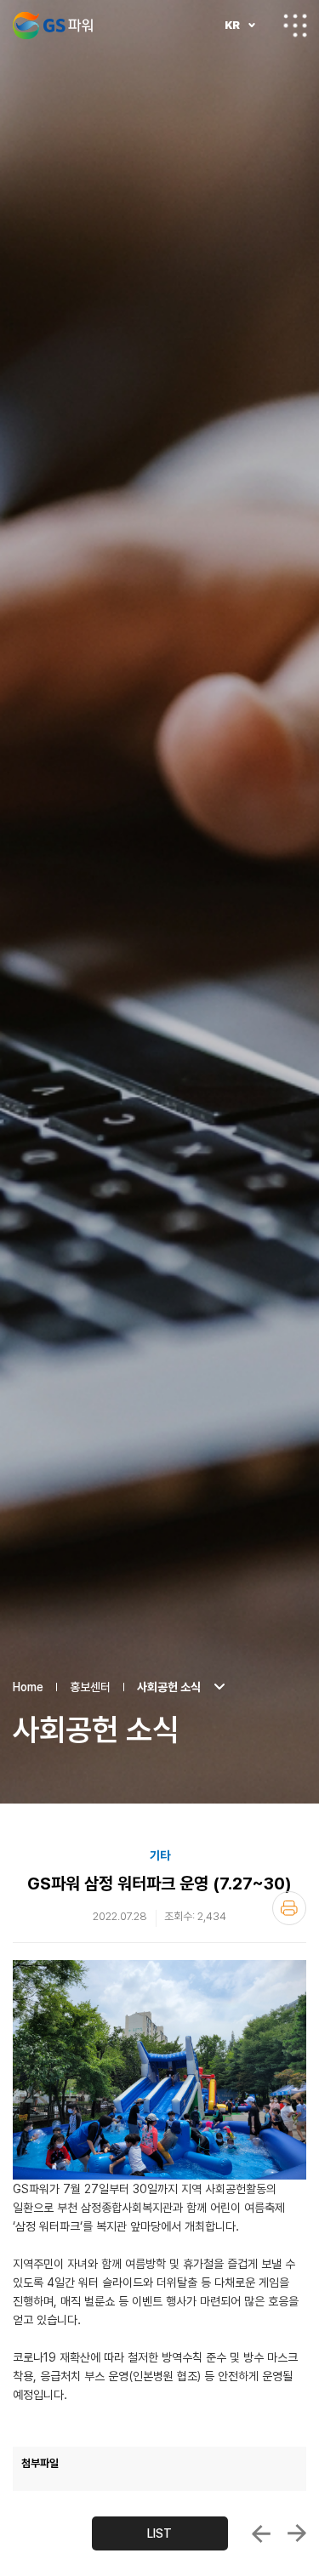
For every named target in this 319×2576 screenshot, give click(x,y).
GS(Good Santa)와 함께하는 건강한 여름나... (297, 2533)
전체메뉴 (295, 26)
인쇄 (289, 1908)
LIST (159, 2533)
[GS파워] (53, 26)
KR (232, 25)
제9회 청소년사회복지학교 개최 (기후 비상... (261, 2533)
